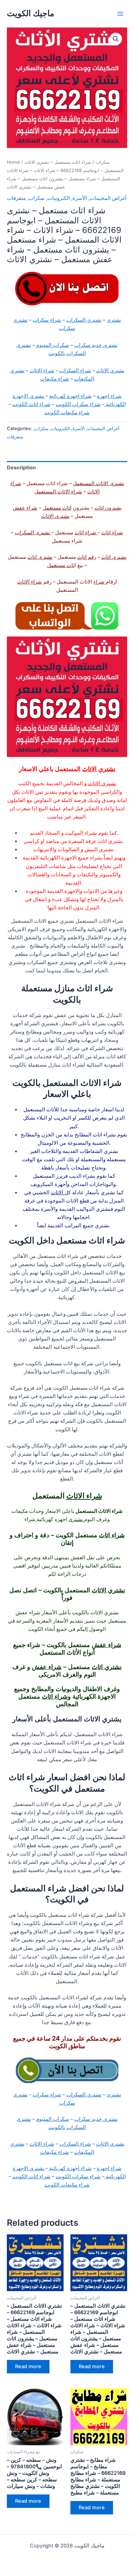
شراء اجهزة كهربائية (70, 396)
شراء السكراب (75, 371)
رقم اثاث (87, 557)
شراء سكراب (47, 320)
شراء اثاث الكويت (31, 404)
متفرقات (16, 198)
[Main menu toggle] (120, 13)
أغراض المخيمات (108, 198)
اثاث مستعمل (57, 508)
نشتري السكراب (84, 320)
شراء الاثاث (42, 371)
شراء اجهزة (109, 396)
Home (13, 162)
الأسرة (80, 198)
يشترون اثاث (108, 508)
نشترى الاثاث (55, 516)
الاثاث (58, 1193)
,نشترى (76, 1519)
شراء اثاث (112, 533)
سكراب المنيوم (53, 345)
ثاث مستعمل (61, 565)
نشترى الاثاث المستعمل (98, 483)
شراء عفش (25, 508)
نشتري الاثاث (110, 371)
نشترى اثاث (114, 557)
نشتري (114, 320)
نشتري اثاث (107, 1667)
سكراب (103, 162)
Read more (28, 2366)
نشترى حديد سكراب (96, 345)
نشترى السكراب (33, 533)
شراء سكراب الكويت (78, 404)
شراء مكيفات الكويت (67, 413)
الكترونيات (59, 198)
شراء (100, 582)
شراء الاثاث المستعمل (58, 492)
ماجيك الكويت (31, 13)
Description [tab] (21, 468)
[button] (116, 39)
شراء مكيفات (55, 379)
